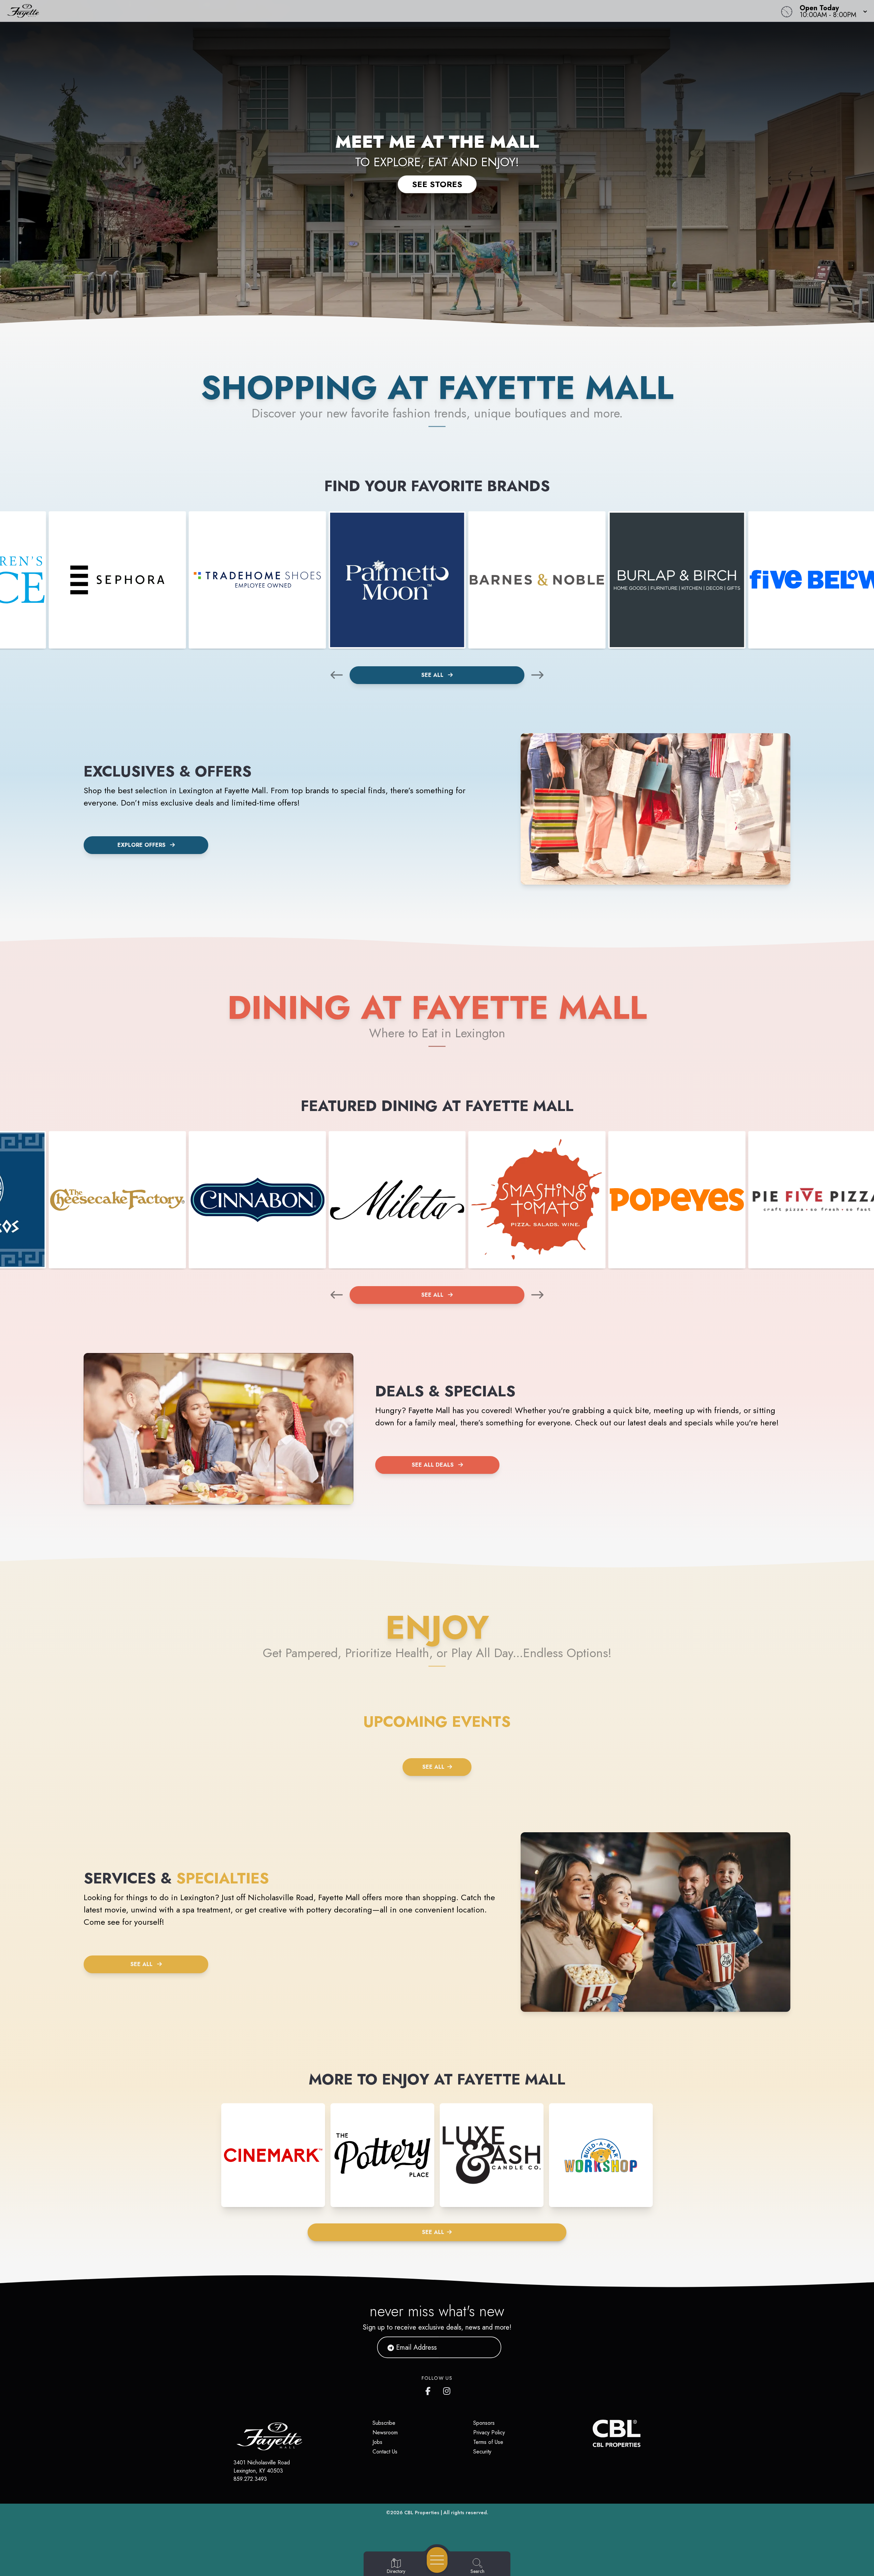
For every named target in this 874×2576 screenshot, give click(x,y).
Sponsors (484, 2423)
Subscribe (384, 2423)
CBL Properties (422, 2513)
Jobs (377, 2442)
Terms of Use (488, 2442)
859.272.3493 (250, 2479)
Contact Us (385, 2452)
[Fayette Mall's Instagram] (447, 2390)
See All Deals (433, 1465)
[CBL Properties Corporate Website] (593, 2433)
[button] (831, 11)
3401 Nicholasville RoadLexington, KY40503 (262, 2467)
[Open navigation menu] (437, 2560)
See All (433, 675)
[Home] (329, 11)
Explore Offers (142, 845)
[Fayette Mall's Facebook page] (429, 2390)
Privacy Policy (489, 2432)
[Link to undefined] (117, 580)
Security (482, 2452)
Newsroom (385, 2432)
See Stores (437, 184)
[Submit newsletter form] (488, 2347)
